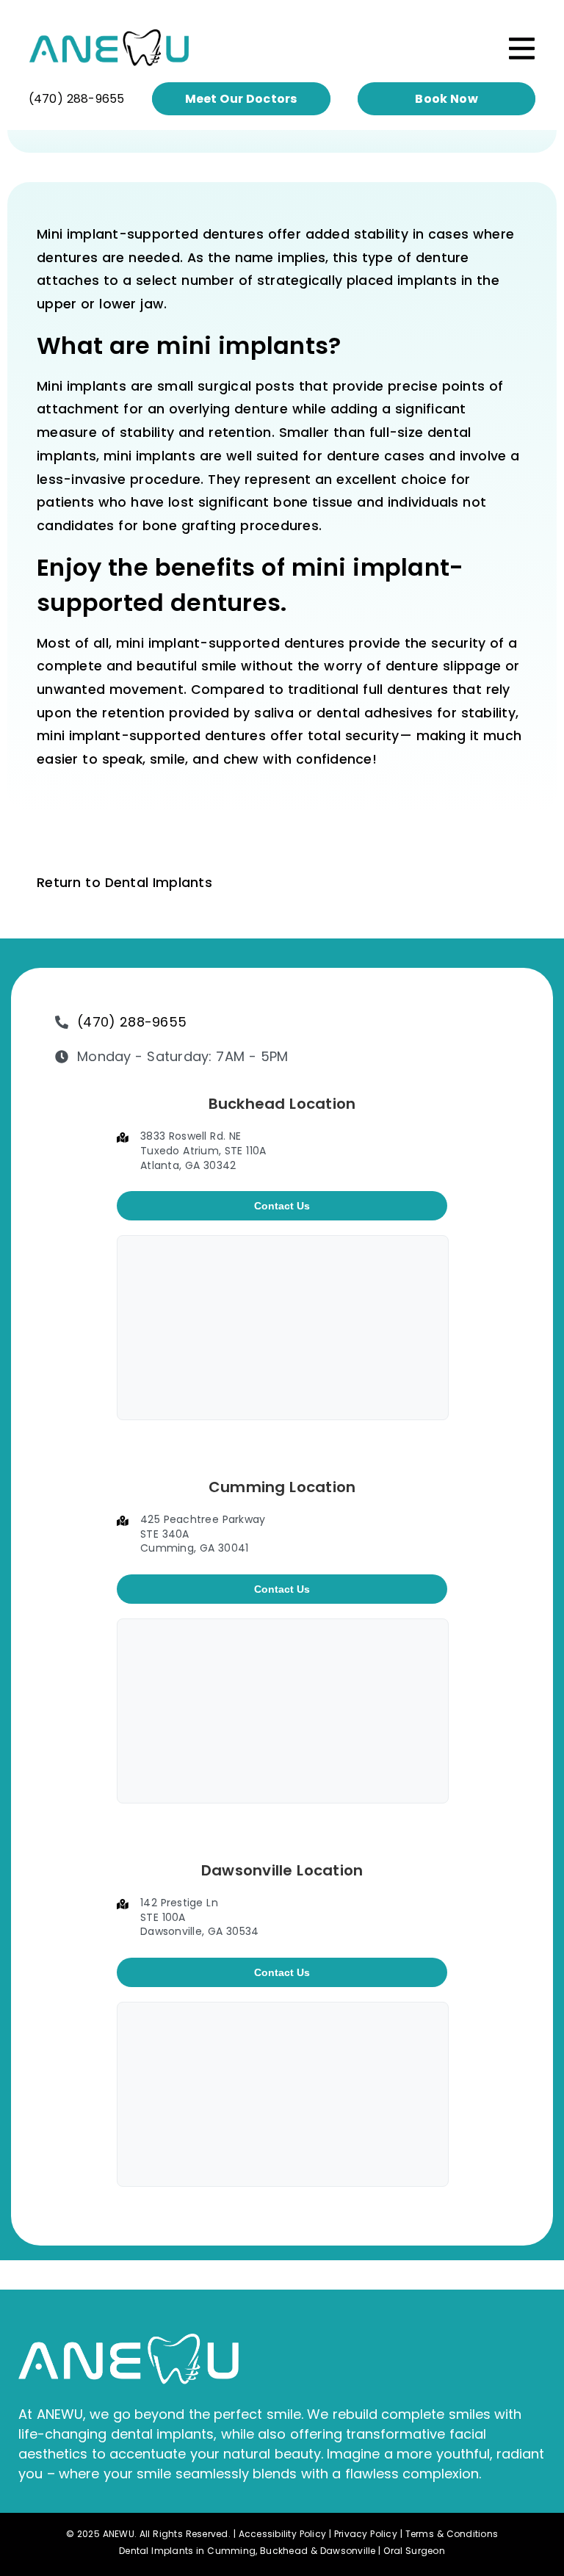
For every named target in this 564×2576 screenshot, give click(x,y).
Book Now (446, 99)
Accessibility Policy (283, 2534)
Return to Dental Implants (124, 883)
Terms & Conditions (452, 2534)
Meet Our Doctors (241, 99)
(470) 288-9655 (77, 99)
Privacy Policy (366, 2534)
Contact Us (282, 1206)
